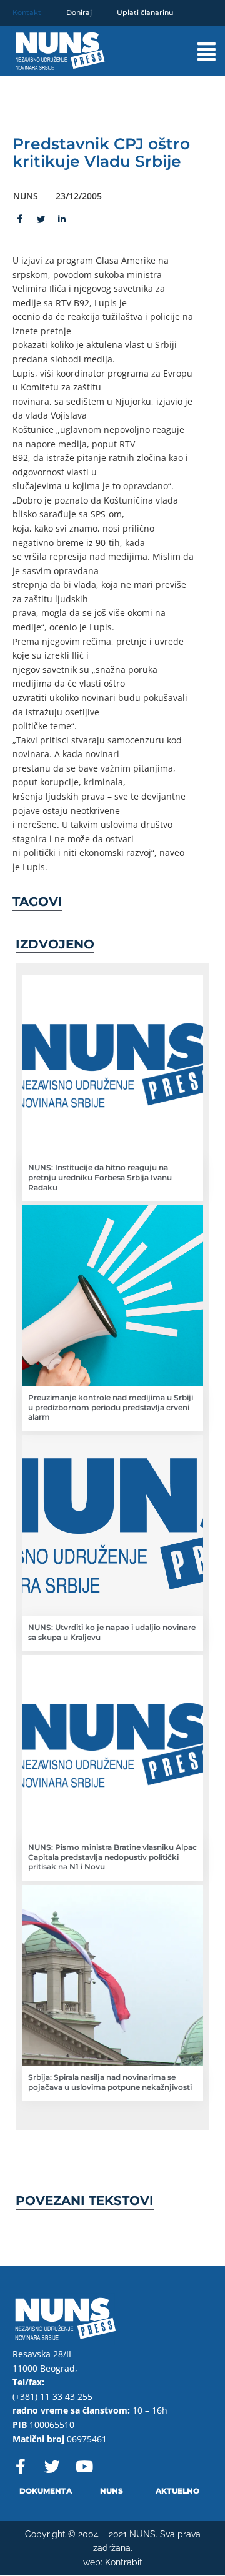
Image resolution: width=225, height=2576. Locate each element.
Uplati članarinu (145, 12)
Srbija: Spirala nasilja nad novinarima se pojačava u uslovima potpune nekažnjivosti (110, 2082)
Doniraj (79, 12)
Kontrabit (124, 2562)
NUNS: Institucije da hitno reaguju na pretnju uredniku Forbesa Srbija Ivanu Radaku (100, 1177)
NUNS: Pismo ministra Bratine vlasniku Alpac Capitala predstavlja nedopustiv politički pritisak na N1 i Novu (112, 1857)
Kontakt (27, 12)
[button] (197, 52)
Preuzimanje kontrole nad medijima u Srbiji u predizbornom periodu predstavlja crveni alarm (111, 1407)
